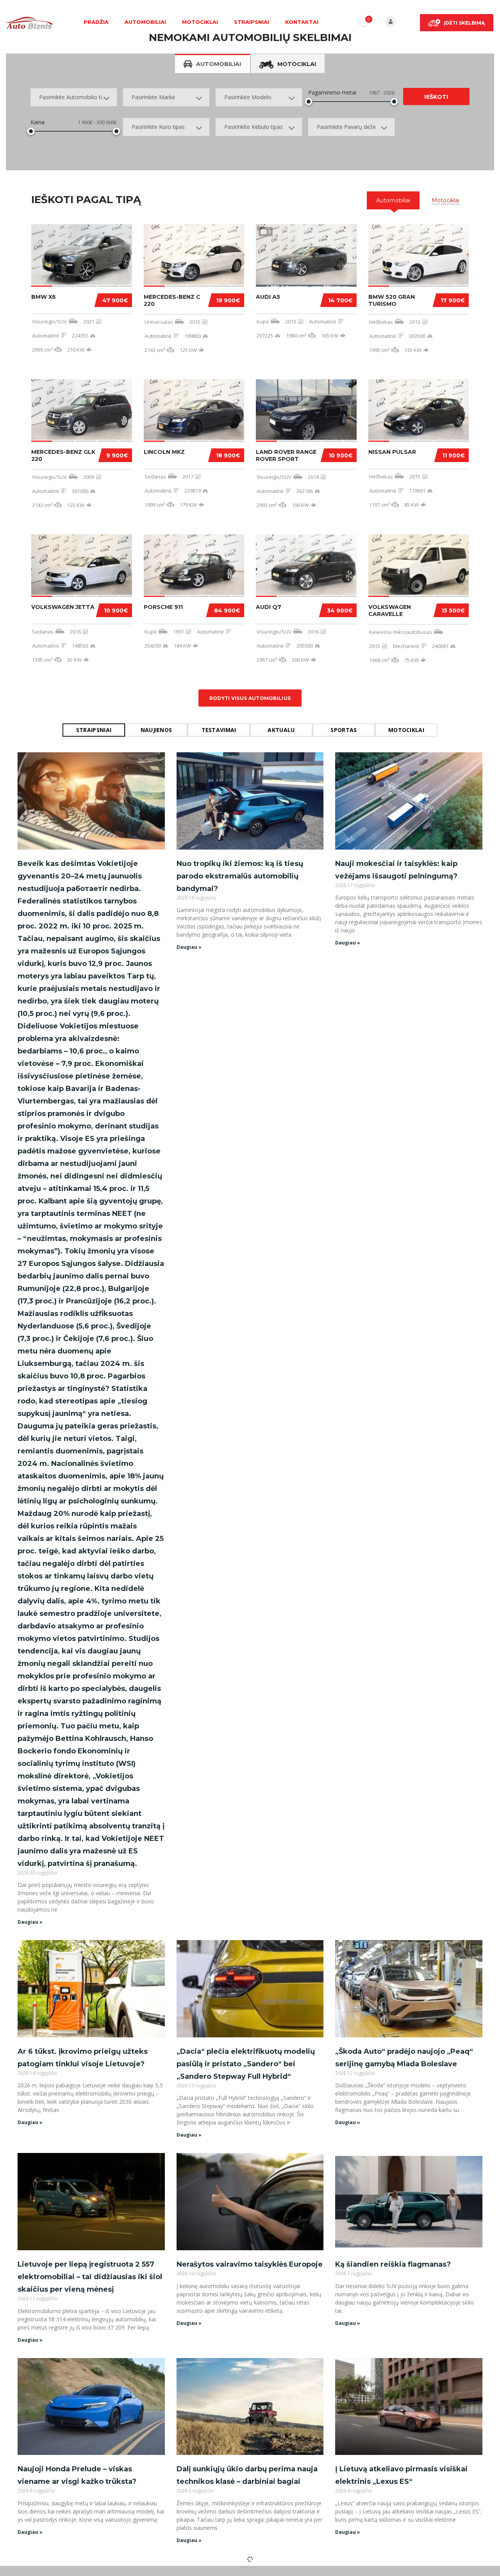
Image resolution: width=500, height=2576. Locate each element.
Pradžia (96, 22)
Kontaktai (302, 22)
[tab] (393, 200)
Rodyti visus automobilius (250, 698)
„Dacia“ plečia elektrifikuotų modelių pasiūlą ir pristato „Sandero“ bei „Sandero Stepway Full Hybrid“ (246, 2064)
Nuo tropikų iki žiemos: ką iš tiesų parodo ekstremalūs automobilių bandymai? (240, 876)
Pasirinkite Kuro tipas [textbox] (158, 127)
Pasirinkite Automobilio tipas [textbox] (75, 97)
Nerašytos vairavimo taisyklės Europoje (250, 2264)
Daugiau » (30, 1922)
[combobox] (74, 97)
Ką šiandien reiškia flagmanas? (393, 2264)
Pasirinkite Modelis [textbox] (248, 97)
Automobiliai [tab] (219, 64)
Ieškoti (436, 97)
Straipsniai (252, 22)
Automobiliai (145, 22)
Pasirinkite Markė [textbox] (153, 97)
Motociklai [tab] (297, 64)
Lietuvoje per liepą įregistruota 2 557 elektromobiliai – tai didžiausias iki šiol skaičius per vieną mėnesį (90, 2277)
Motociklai (200, 22)
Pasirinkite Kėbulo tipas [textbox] (254, 127)
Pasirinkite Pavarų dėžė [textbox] (346, 127)
